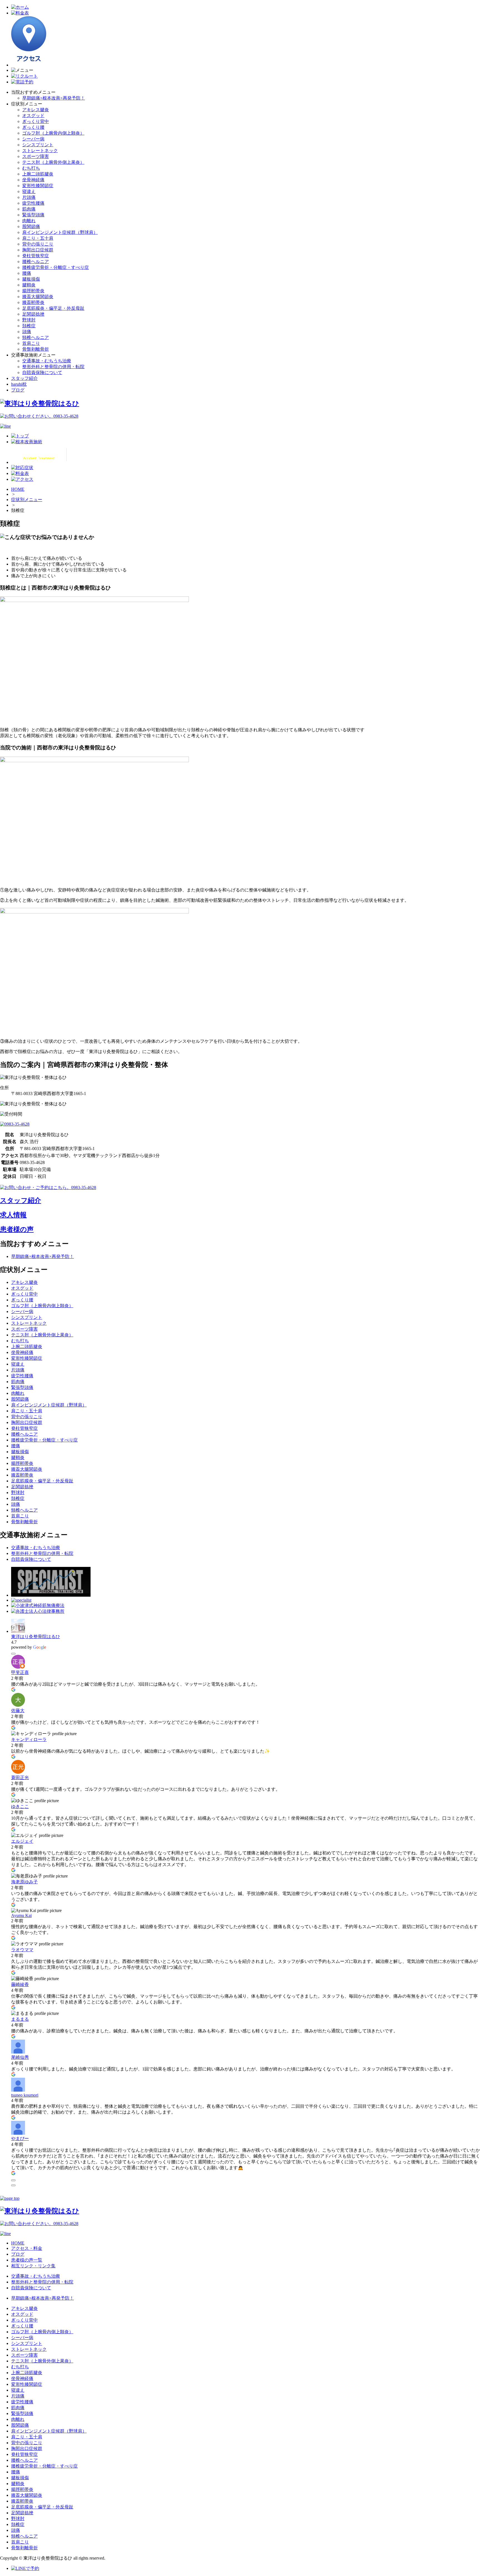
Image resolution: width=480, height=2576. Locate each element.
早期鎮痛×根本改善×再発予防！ (54, 98)
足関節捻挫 (33, 314)
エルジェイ (22, 1841)
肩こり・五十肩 (38, 238)
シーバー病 (33, 139)
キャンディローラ (29, 1739)
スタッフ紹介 (24, 378)
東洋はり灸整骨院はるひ (36, 1637)
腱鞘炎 (29, 285)
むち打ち (31, 168)
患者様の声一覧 (27, 2260)
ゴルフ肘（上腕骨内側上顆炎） (53, 133)
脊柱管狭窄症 (36, 256)
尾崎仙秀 (20, 2057)
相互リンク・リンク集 (33, 2266)
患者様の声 (17, 1229)
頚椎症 (29, 326)
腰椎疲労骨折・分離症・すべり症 (56, 267)
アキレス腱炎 (36, 110)
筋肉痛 (29, 209)
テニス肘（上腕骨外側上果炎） (53, 162)
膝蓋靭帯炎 (33, 302)
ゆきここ (20, 1806)
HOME (18, 489)
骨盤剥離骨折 (36, 349)
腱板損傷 (31, 279)
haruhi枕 (19, 384)
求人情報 (13, 1215)
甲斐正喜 (20, 1672)
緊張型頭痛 (33, 215)
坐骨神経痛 (33, 180)
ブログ (18, 390)
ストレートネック (40, 151)
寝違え (29, 191)
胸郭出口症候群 (38, 250)
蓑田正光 (20, 1778)
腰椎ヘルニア (36, 262)
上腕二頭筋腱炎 (38, 174)
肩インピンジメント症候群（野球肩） (60, 232)
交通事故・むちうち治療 (47, 361)
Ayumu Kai (21, 1915)
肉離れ (29, 221)
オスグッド (33, 116)
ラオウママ (22, 1950)
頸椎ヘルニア (36, 337)
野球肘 (29, 320)
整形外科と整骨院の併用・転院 (53, 367)
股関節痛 (31, 226)
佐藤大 (18, 1711)
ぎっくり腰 (33, 127)
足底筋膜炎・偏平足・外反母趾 (53, 308)
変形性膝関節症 (38, 186)
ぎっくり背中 (36, 121)
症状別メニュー (27, 500)
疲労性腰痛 (33, 203)
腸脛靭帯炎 (33, 291)
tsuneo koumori (25, 2095)
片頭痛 (29, 197)
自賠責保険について (42, 372)
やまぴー (20, 2138)
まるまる (20, 2019)
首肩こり (31, 343)
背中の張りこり (38, 244)
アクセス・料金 (27, 2248)
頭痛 (27, 332)
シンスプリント (38, 145)
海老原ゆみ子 (24, 1882)
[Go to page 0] (13, 2185)
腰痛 (27, 273)
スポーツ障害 (36, 156)
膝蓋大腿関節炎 (38, 297)
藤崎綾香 (20, 1984)
